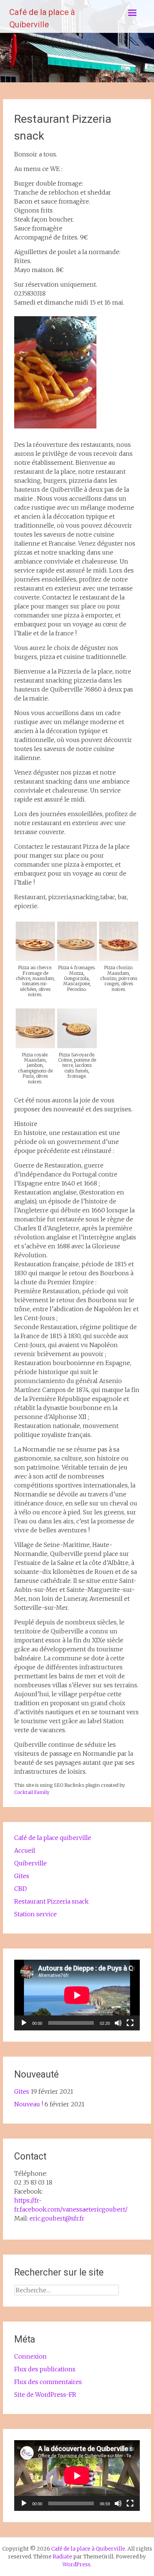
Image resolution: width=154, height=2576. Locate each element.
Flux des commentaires (48, 2382)
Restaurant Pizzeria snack (51, 1901)
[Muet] (118, 2023)
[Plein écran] (130, 2023)
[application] (77, 1995)
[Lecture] (24, 2023)
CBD (21, 1889)
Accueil (25, 1850)
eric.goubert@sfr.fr (57, 2218)
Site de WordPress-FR (45, 2395)
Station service (36, 1914)
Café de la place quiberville (53, 1838)
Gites (22, 1876)
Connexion (30, 2356)
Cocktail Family (32, 1792)
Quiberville (30, 1863)
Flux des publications (45, 2369)
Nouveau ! (29, 2104)
